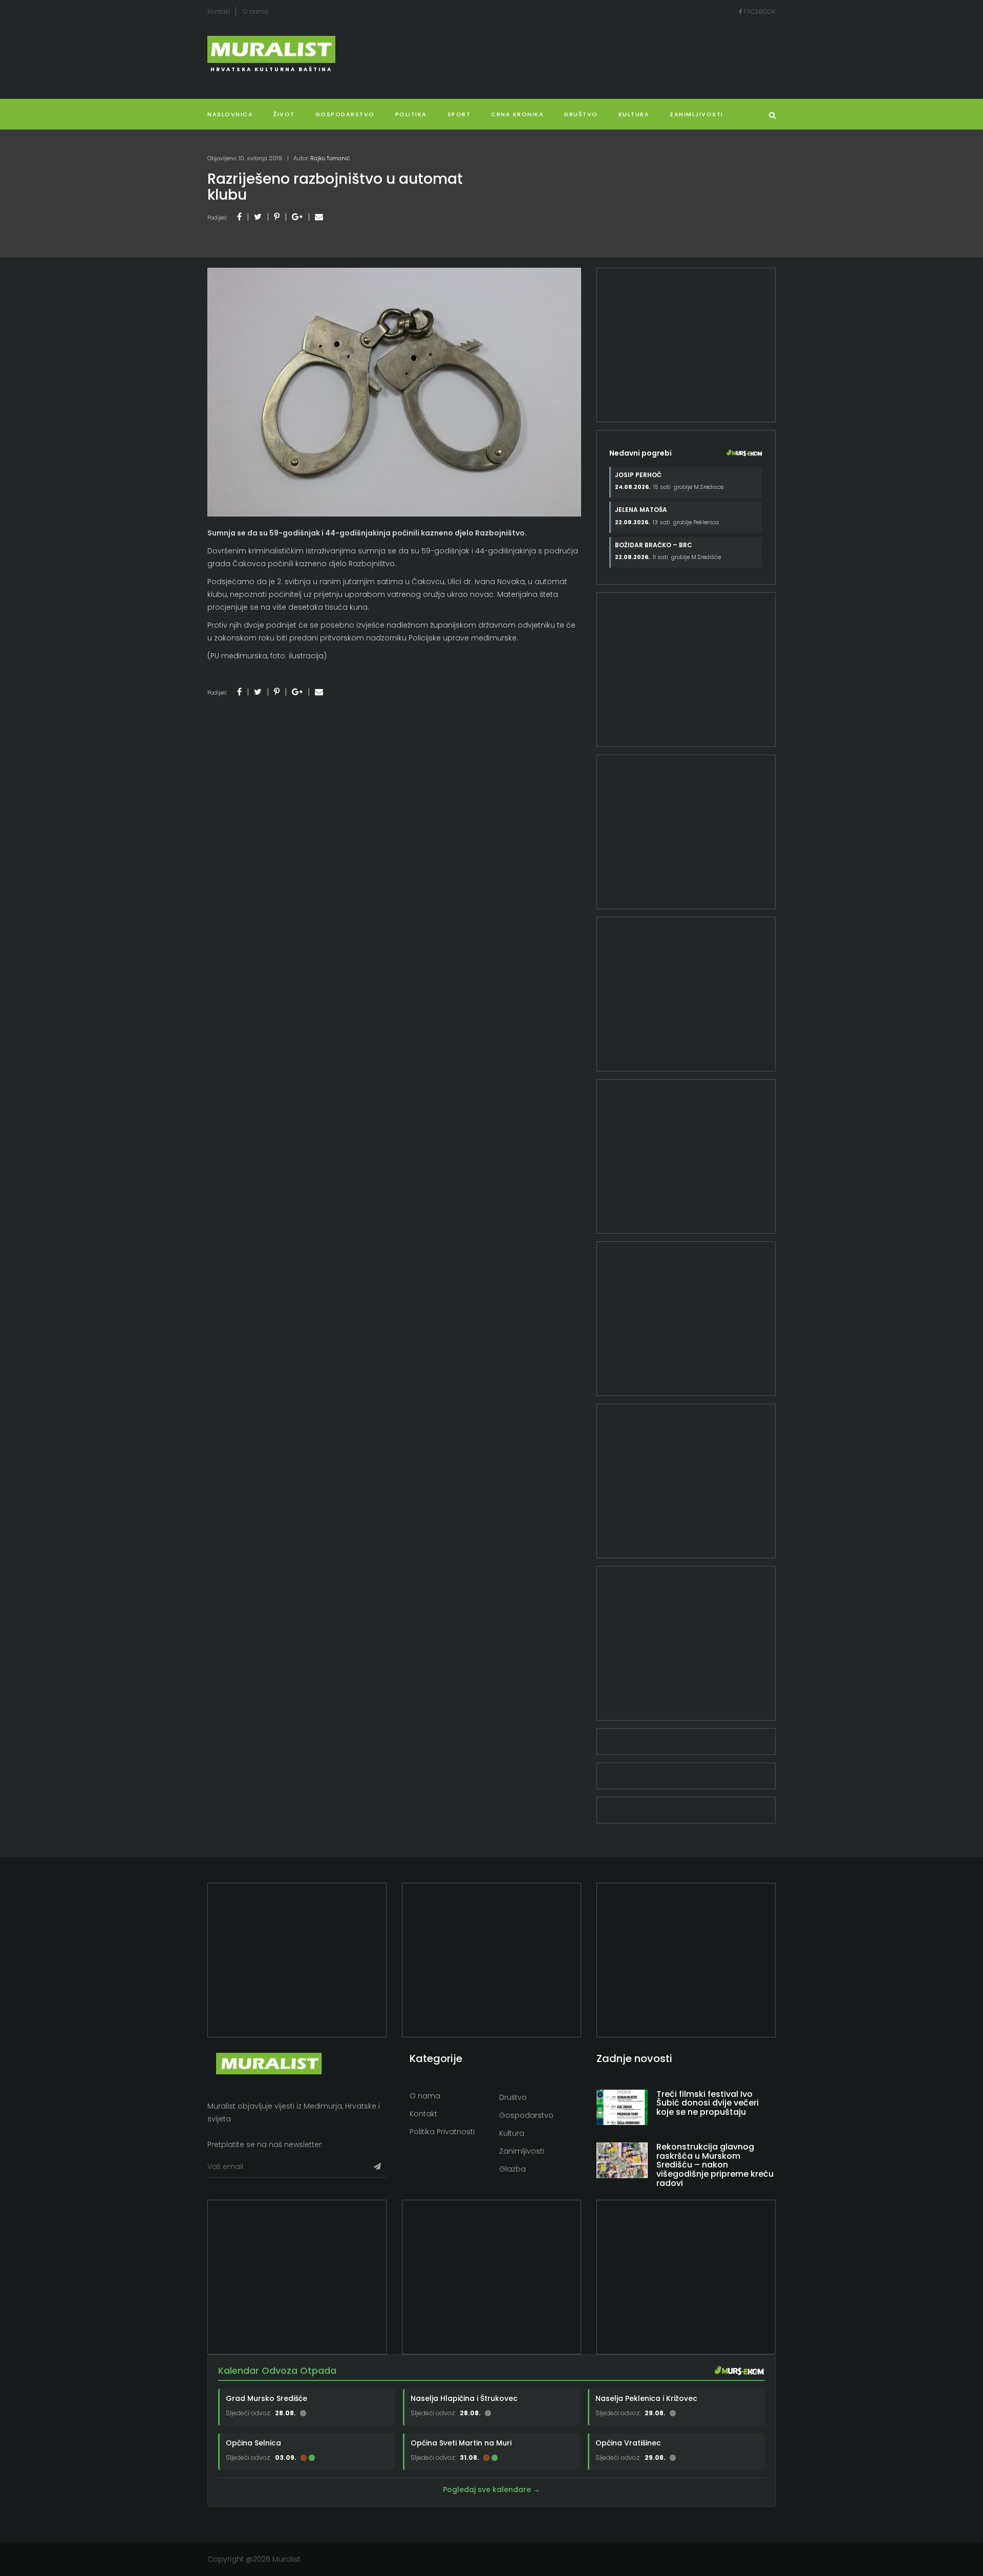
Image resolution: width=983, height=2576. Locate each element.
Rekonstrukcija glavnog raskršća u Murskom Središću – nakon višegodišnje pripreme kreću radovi (715, 2165)
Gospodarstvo (345, 114)
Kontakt (219, 12)
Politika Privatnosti (442, 2132)
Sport (459, 114)
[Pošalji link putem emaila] (319, 217)
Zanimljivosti (697, 114)
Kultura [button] (634, 114)
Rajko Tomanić (330, 158)
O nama (256, 12)
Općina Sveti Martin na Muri (461, 2443)
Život (284, 114)
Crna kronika (517, 114)
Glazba (512, 2169)
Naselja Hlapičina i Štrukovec (464, 2398)
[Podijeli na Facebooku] (239, 217)
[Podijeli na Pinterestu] (277, 217)
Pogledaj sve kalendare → (491, 2489)
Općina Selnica (253, 2443)
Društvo (581, 114)
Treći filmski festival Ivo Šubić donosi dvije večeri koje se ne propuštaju (708, 2103)
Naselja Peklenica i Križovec (646, 2398)
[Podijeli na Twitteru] (258, 217)
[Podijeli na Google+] (297, 217)
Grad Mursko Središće (266, 2398)
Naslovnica (230, 114)
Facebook (759, 12)
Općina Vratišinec (628, 2443)
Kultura (512, 2133)
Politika (411, 114)
